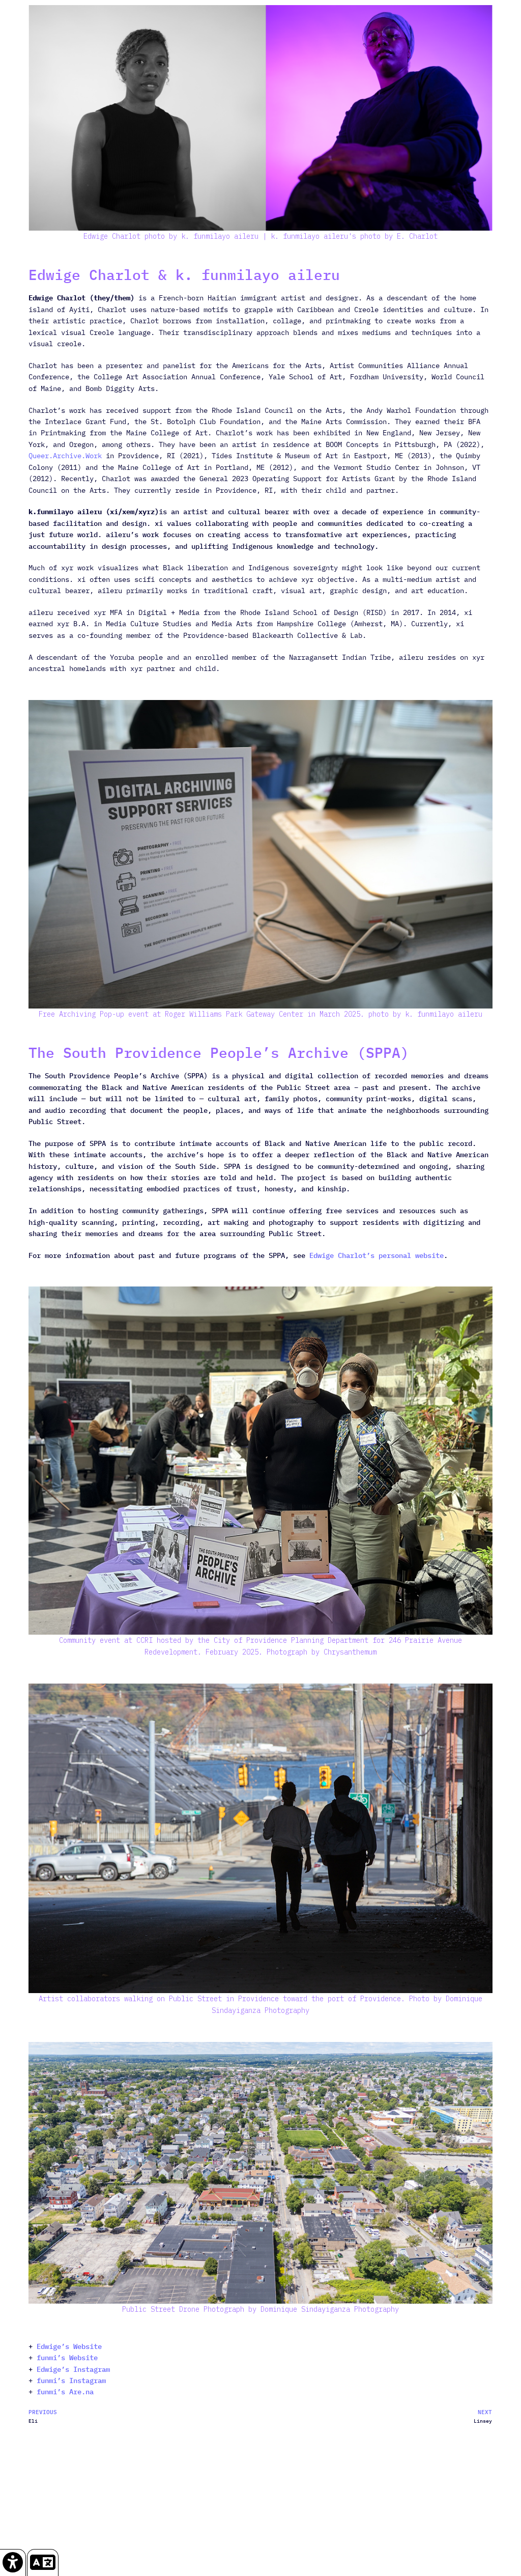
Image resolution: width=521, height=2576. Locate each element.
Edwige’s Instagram (73, 2369)
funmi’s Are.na (65, 2392)
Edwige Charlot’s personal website (377, 1255)
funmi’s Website (65, 2358)
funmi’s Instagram (71, 2381)
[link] (13, 2563)
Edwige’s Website (69, 2346)
